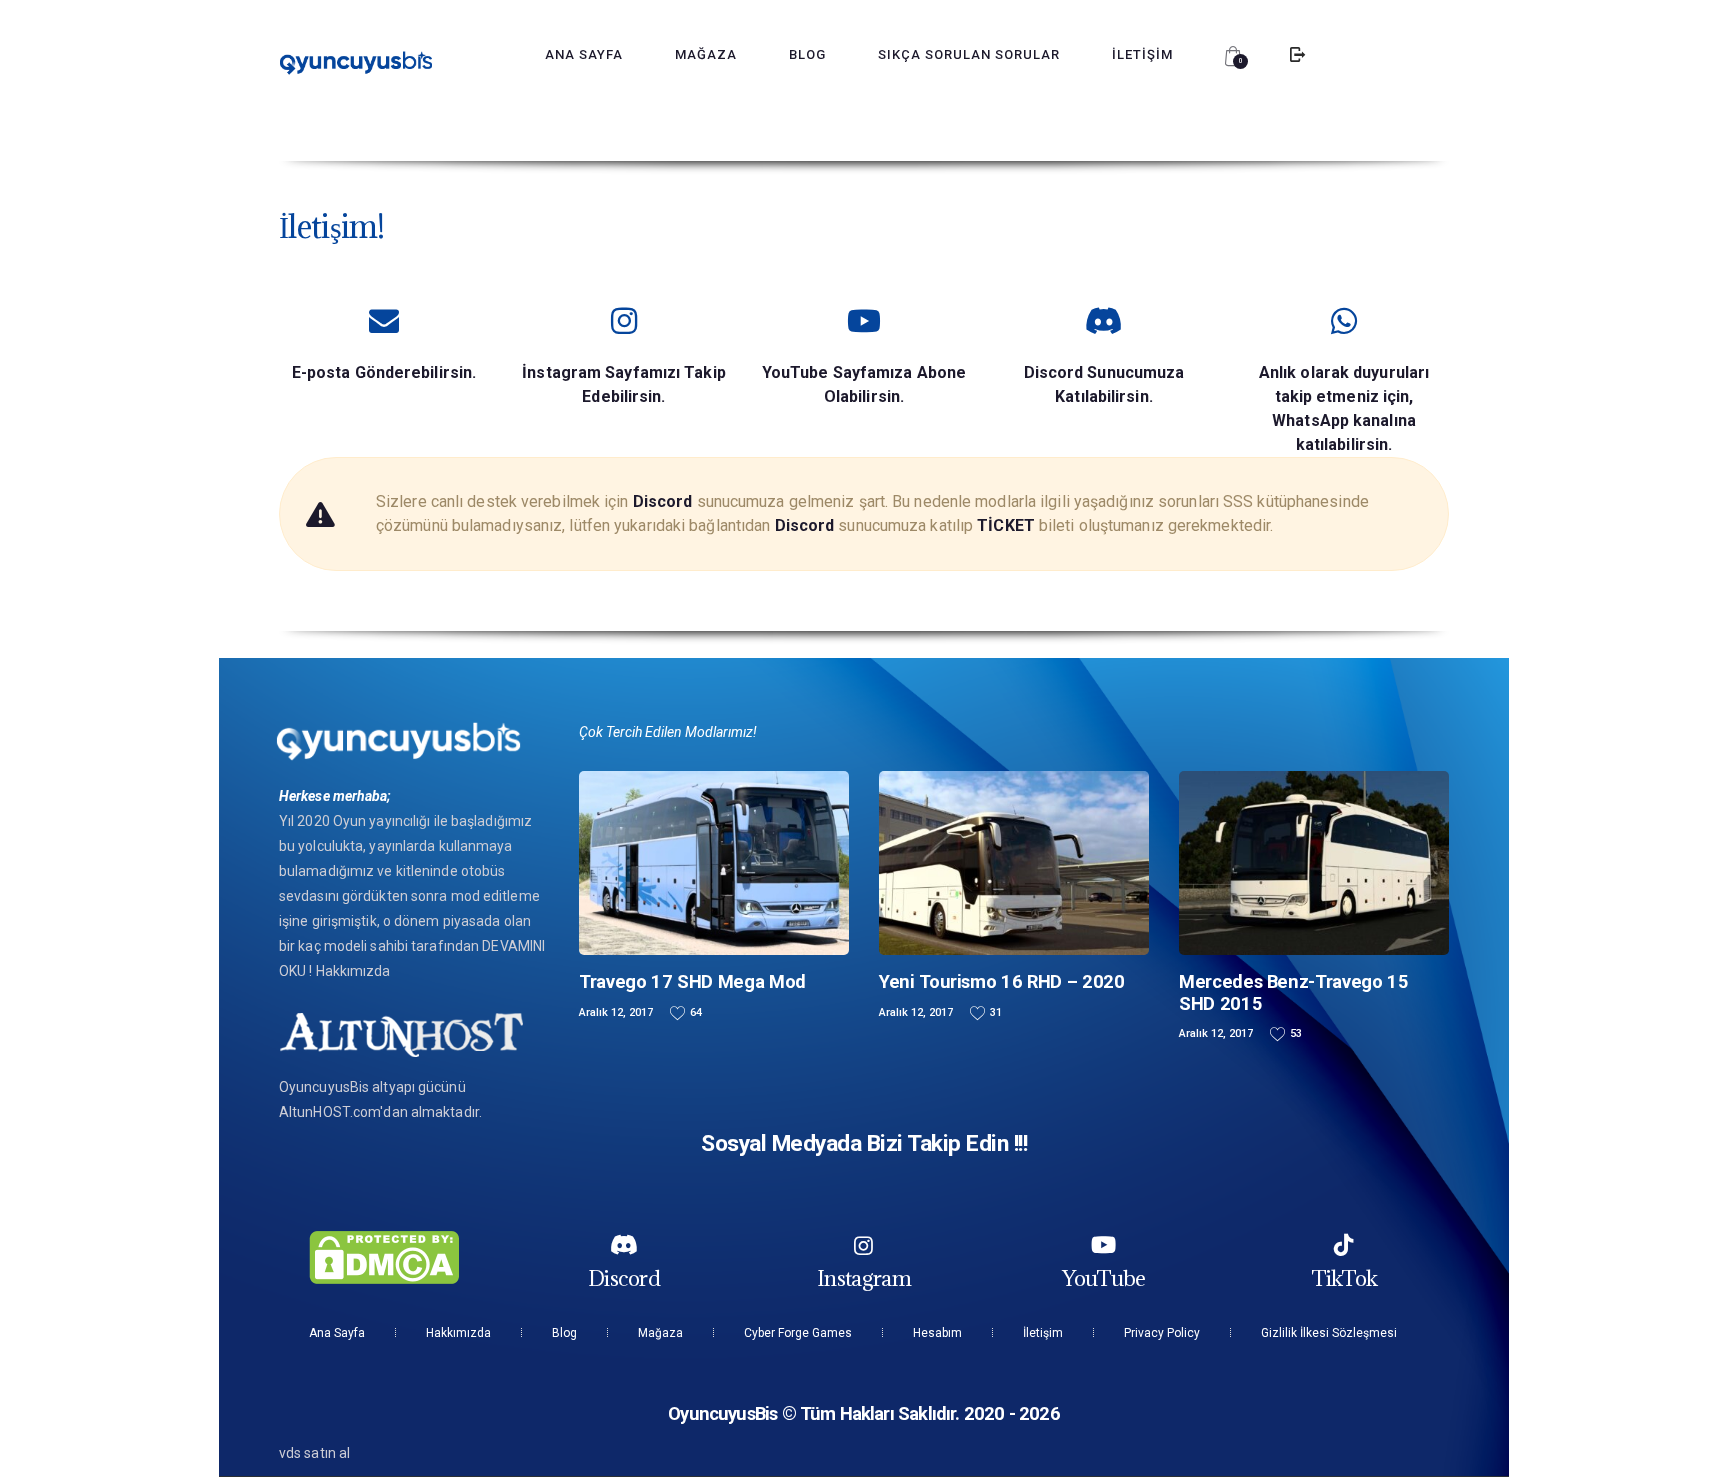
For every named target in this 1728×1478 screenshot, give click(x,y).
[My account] (1297, 55)
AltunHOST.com (329, 1112)
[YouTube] (1104, 1245)
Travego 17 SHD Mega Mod (692, 981)
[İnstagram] (864, 1245)
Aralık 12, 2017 (616, 1012)
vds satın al (314, 1453)
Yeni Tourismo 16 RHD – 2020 (1002, 981)
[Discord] (624, 1245)
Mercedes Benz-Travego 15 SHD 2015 (1294, 992)
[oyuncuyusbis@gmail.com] (384, 321)
